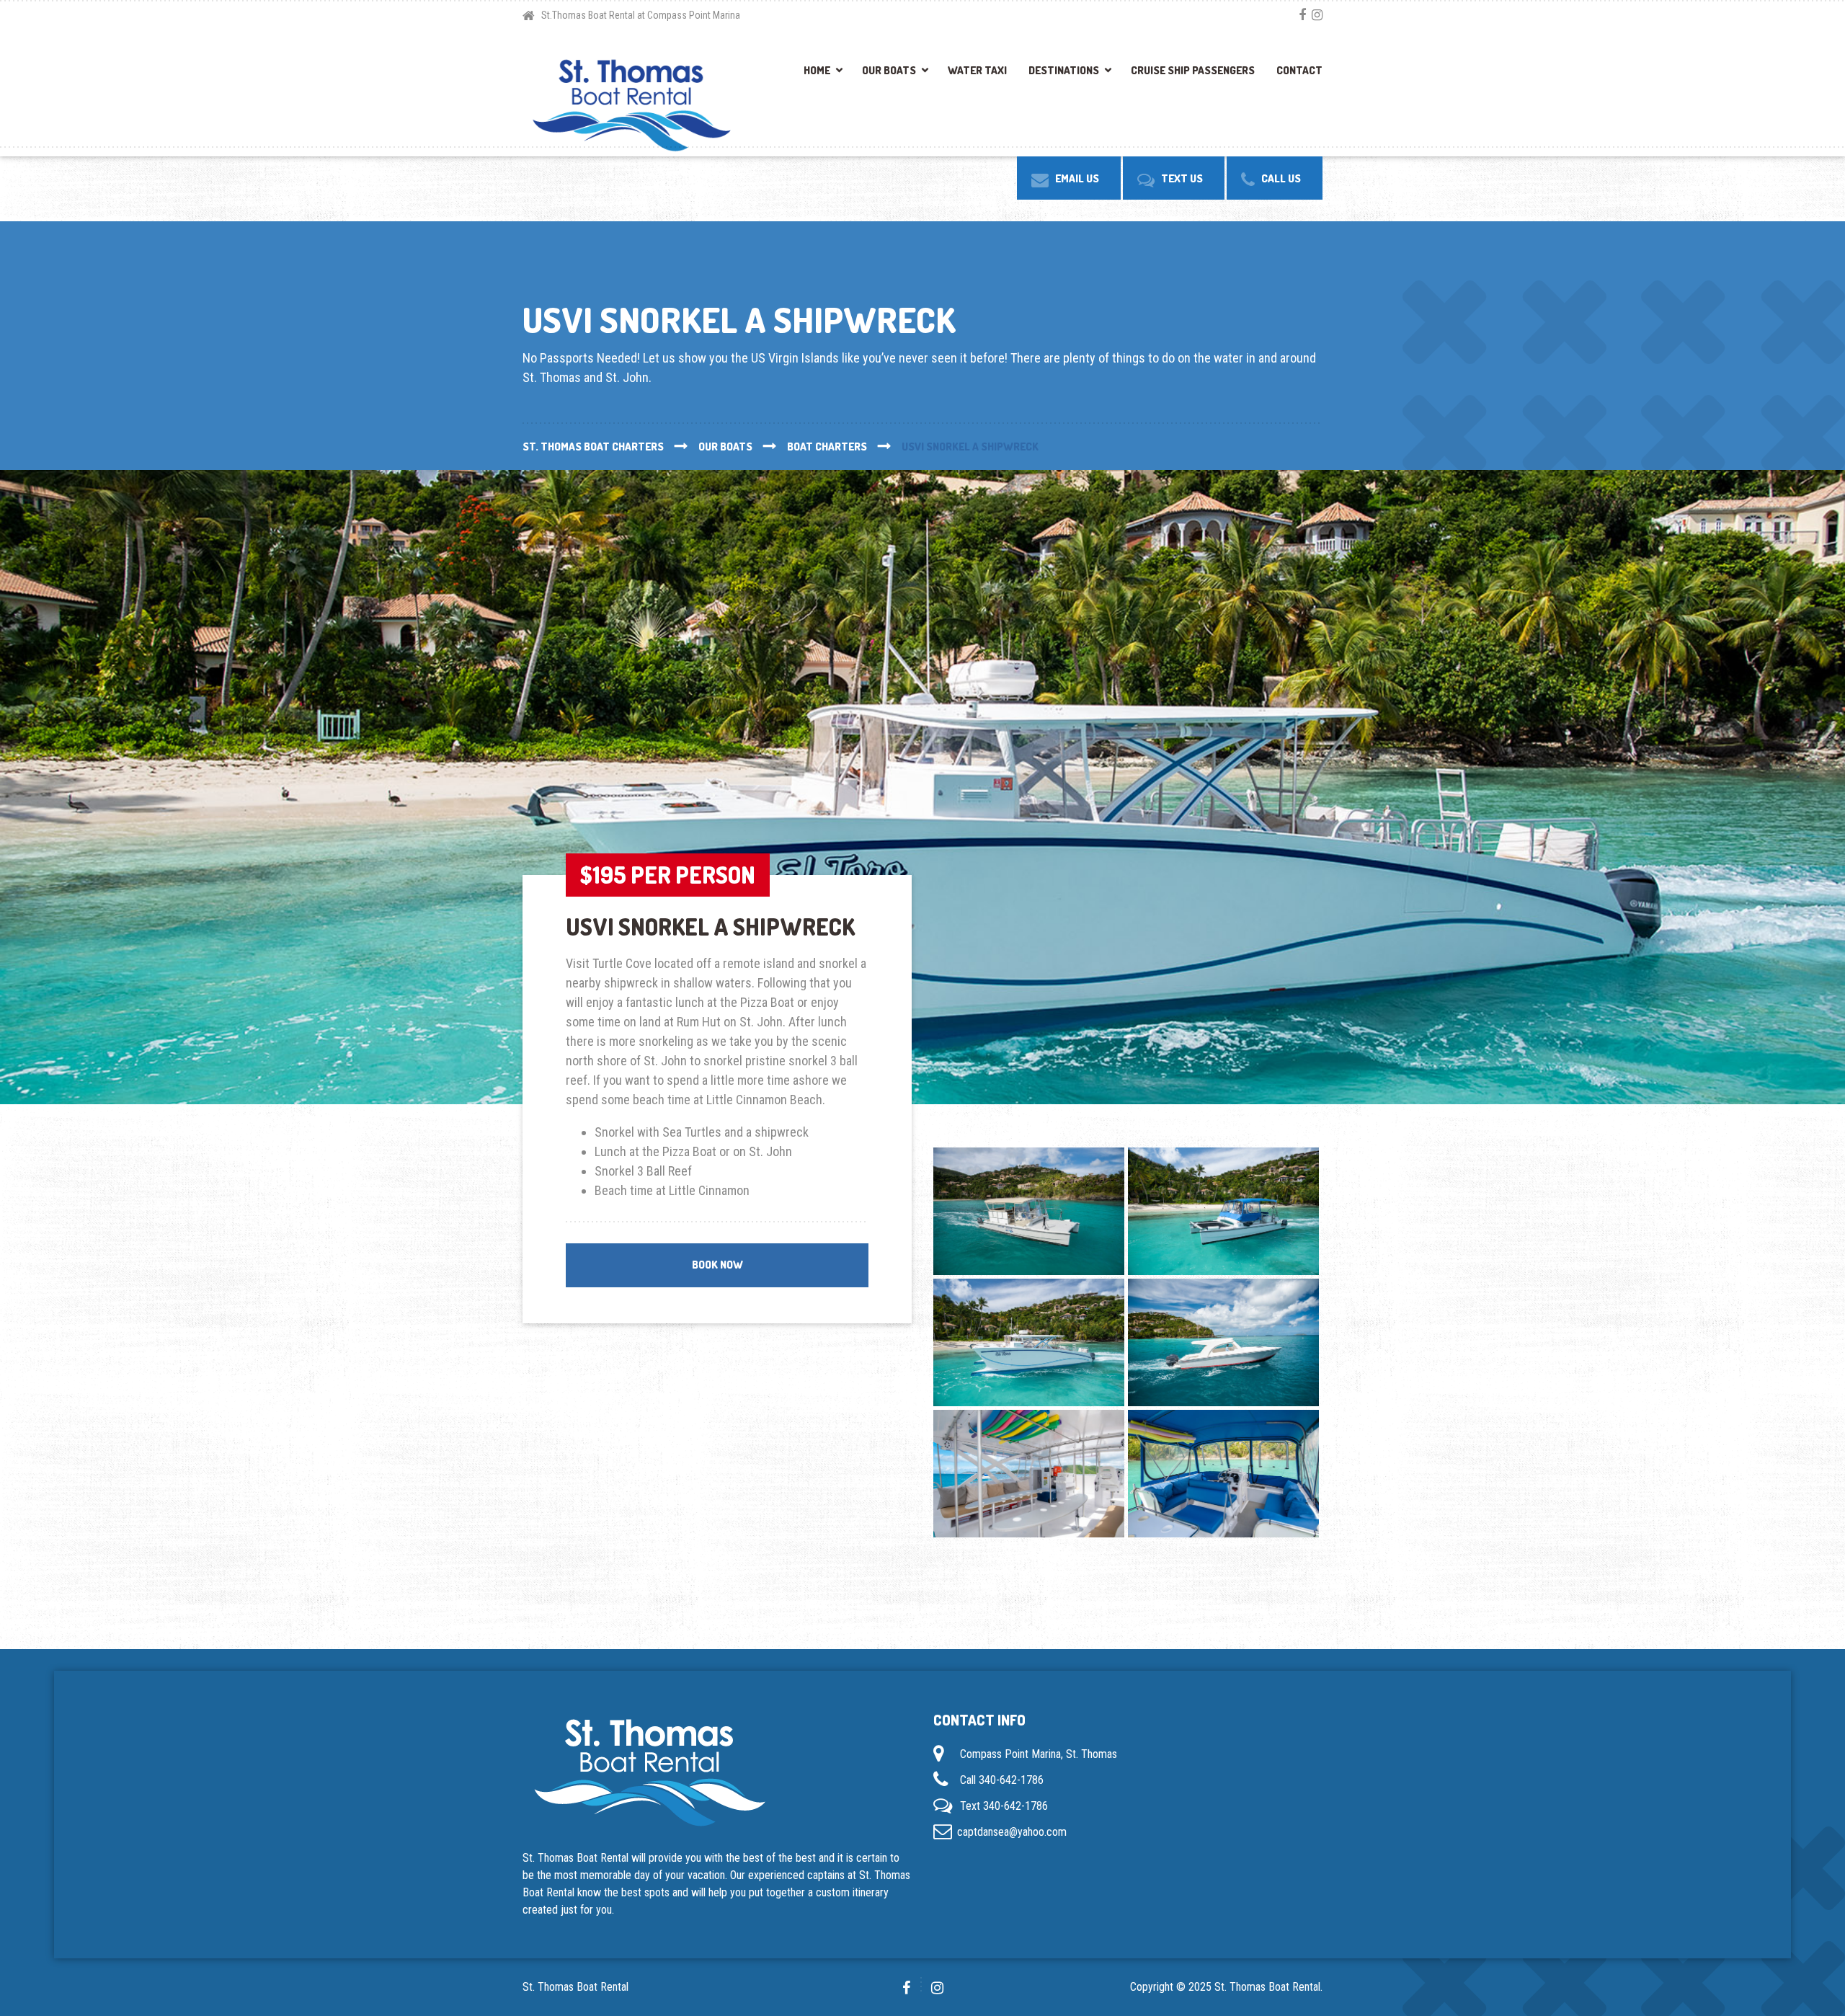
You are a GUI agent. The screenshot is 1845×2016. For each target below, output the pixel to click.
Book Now (717, 1265)
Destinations (1064, 70)
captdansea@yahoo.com (1012, 1832)
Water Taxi (977, 70)
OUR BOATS (889, 70)
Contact (1299, 70)
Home (817, 70)
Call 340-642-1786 (1002, 1780)
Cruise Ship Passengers (1193, 70)
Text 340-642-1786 (1004, 1806)
